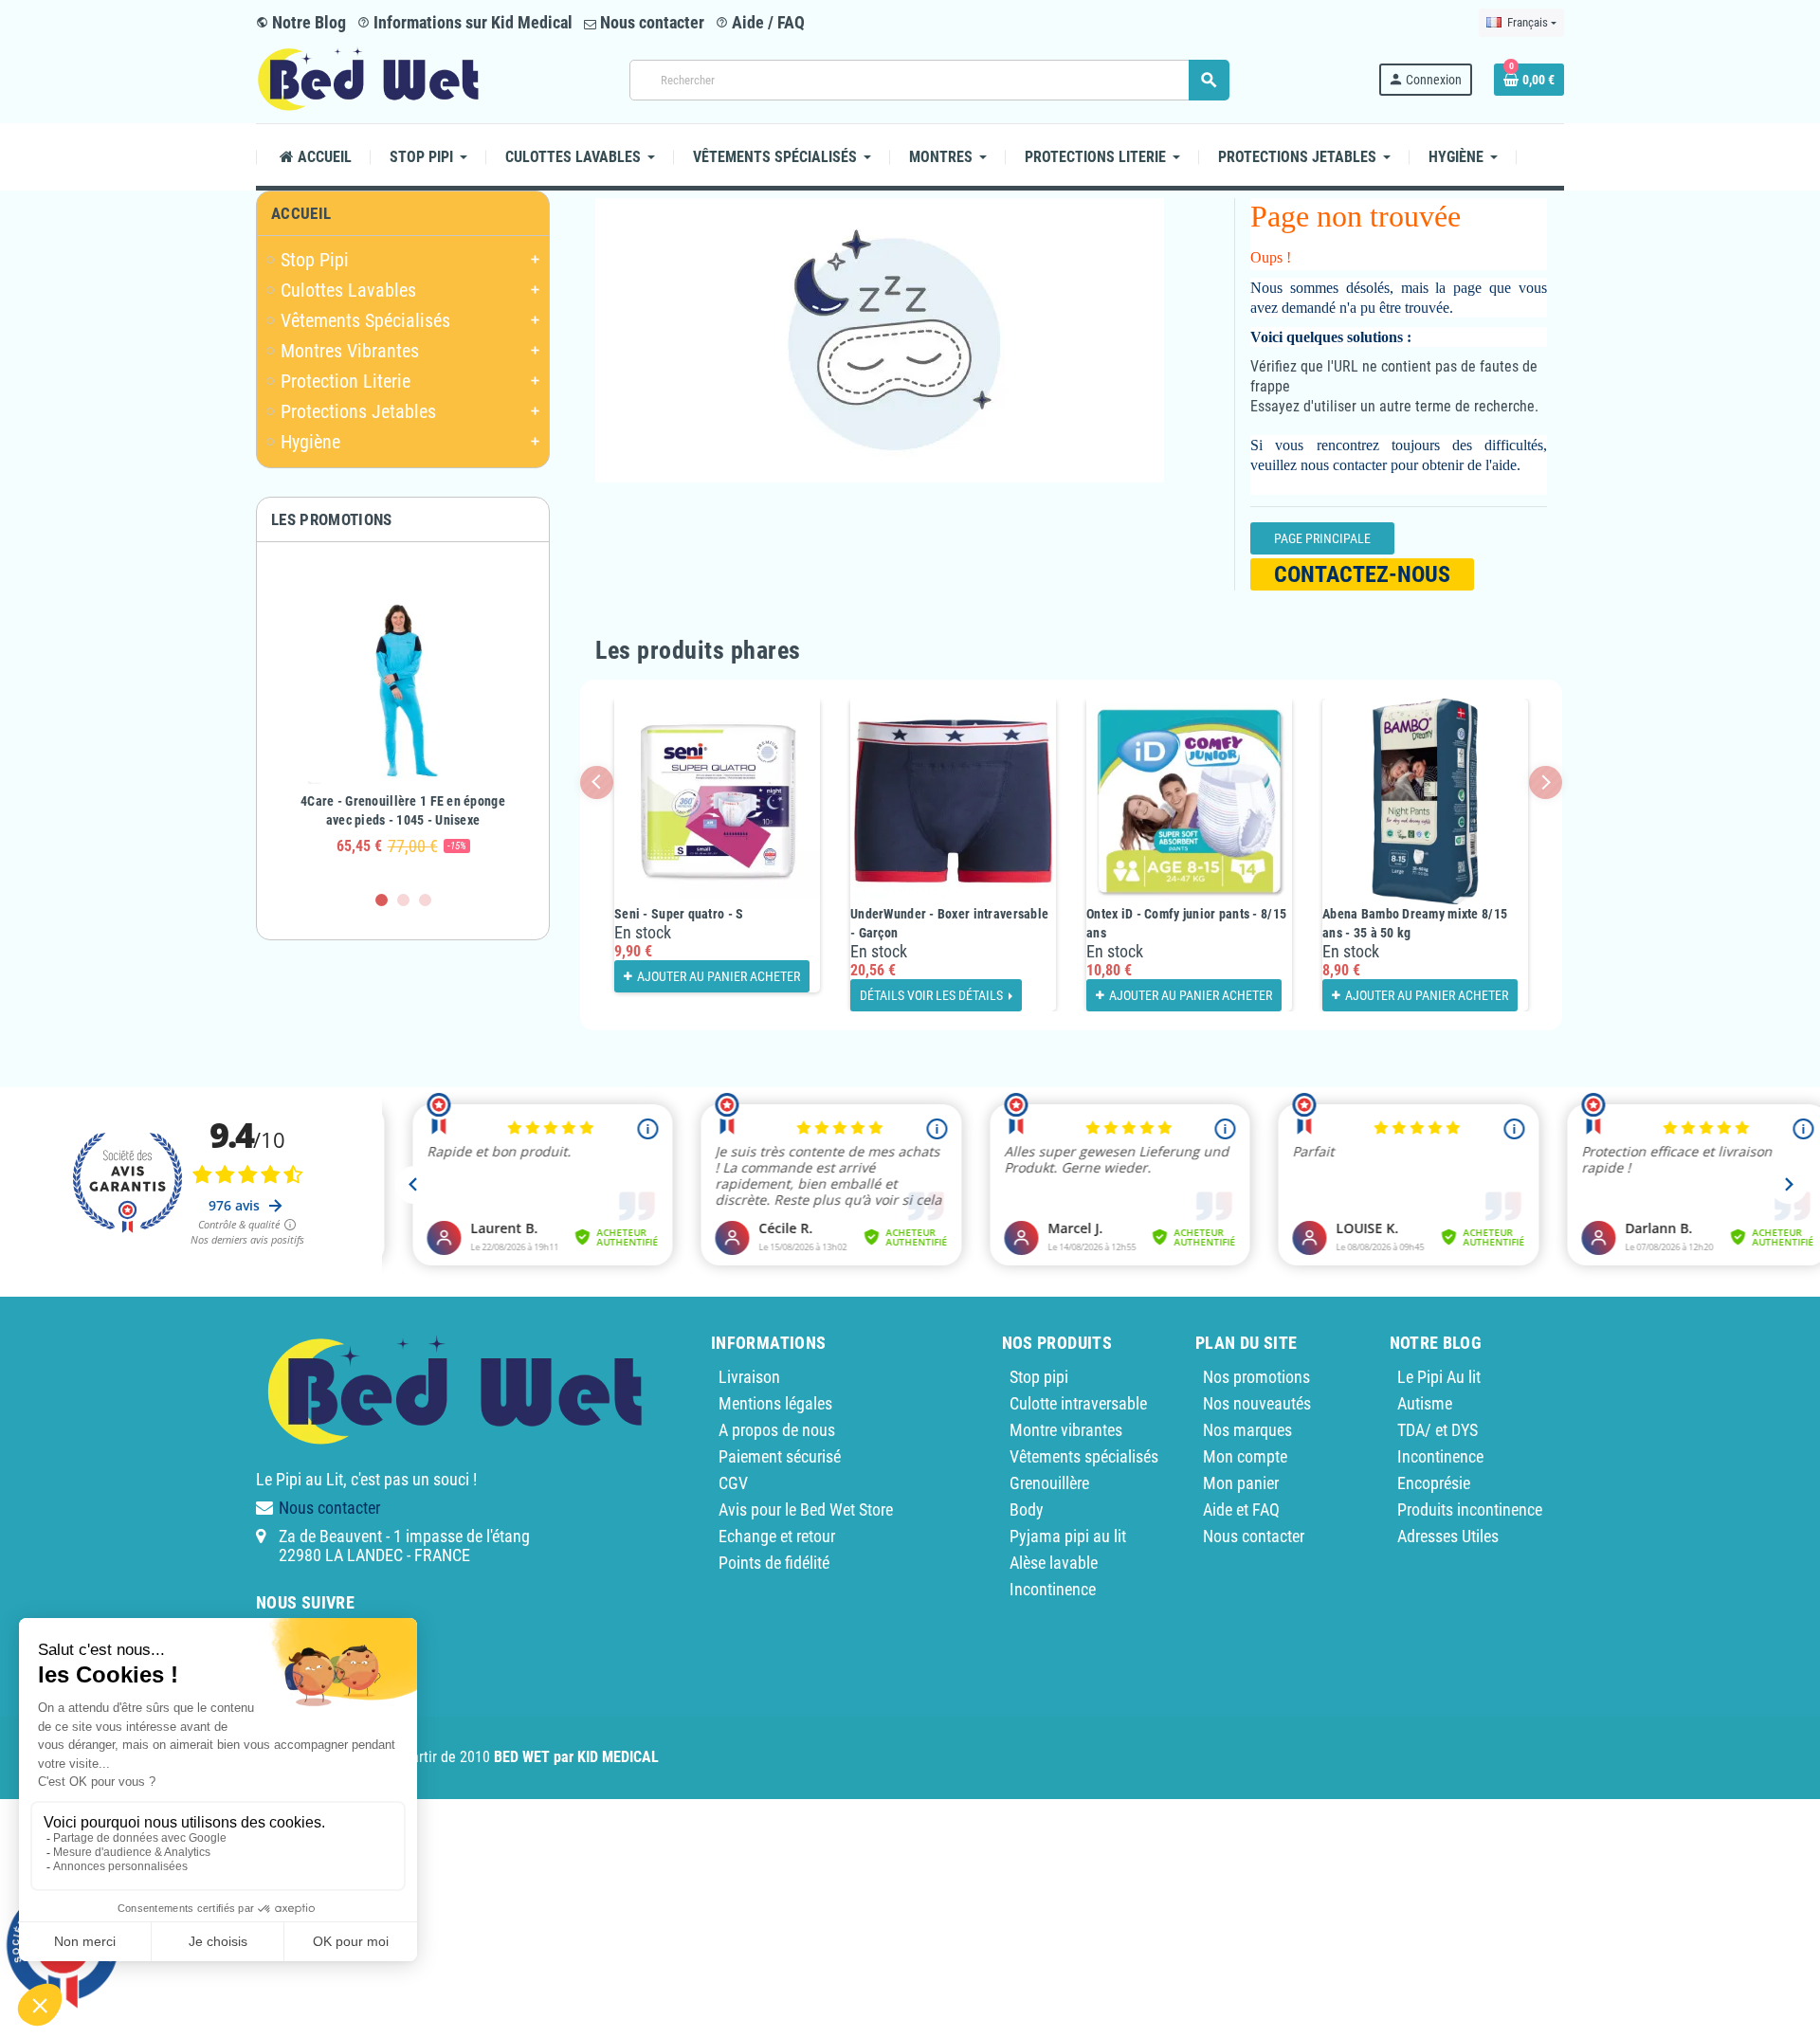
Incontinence (1053, 1589)
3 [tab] (425, 900)
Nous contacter (650, 22)
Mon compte (1245, 1456)
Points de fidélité (774, 1563)
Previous (597, 782)
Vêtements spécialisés (1084, 1456)
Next (1546, 782)
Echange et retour (777, 1536)
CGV (733, 1483)
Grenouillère (1049, 1483)
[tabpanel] (403, 716)
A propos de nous (777, 1430)
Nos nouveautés (1257, 1403)
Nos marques (1247, 1430)
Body (1027, 1510)
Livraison (749, 1377)
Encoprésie (1434, 1483)
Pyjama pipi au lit (1068, 1536)
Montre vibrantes (1066, 1430)
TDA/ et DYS (1438, 1430)
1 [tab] (382, 900)
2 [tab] (403, 900)
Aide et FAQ (1241, 1510)
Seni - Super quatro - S (679, 914)
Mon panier (1241, 1483)
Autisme (1425, 1403)
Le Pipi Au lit (1439, 1377)
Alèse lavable (1054, 1563)
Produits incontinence (1470, 1510)
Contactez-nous (1362, 574)
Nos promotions (1256, 1377)
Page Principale (1322, 538)
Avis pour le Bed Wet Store (806, 1510)
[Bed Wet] (368, 78)
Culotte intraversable (1078, 1403)
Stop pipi (1039, 1377)
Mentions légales (775, 1403)
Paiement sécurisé (780, 1456)
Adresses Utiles (1448, 1536)
